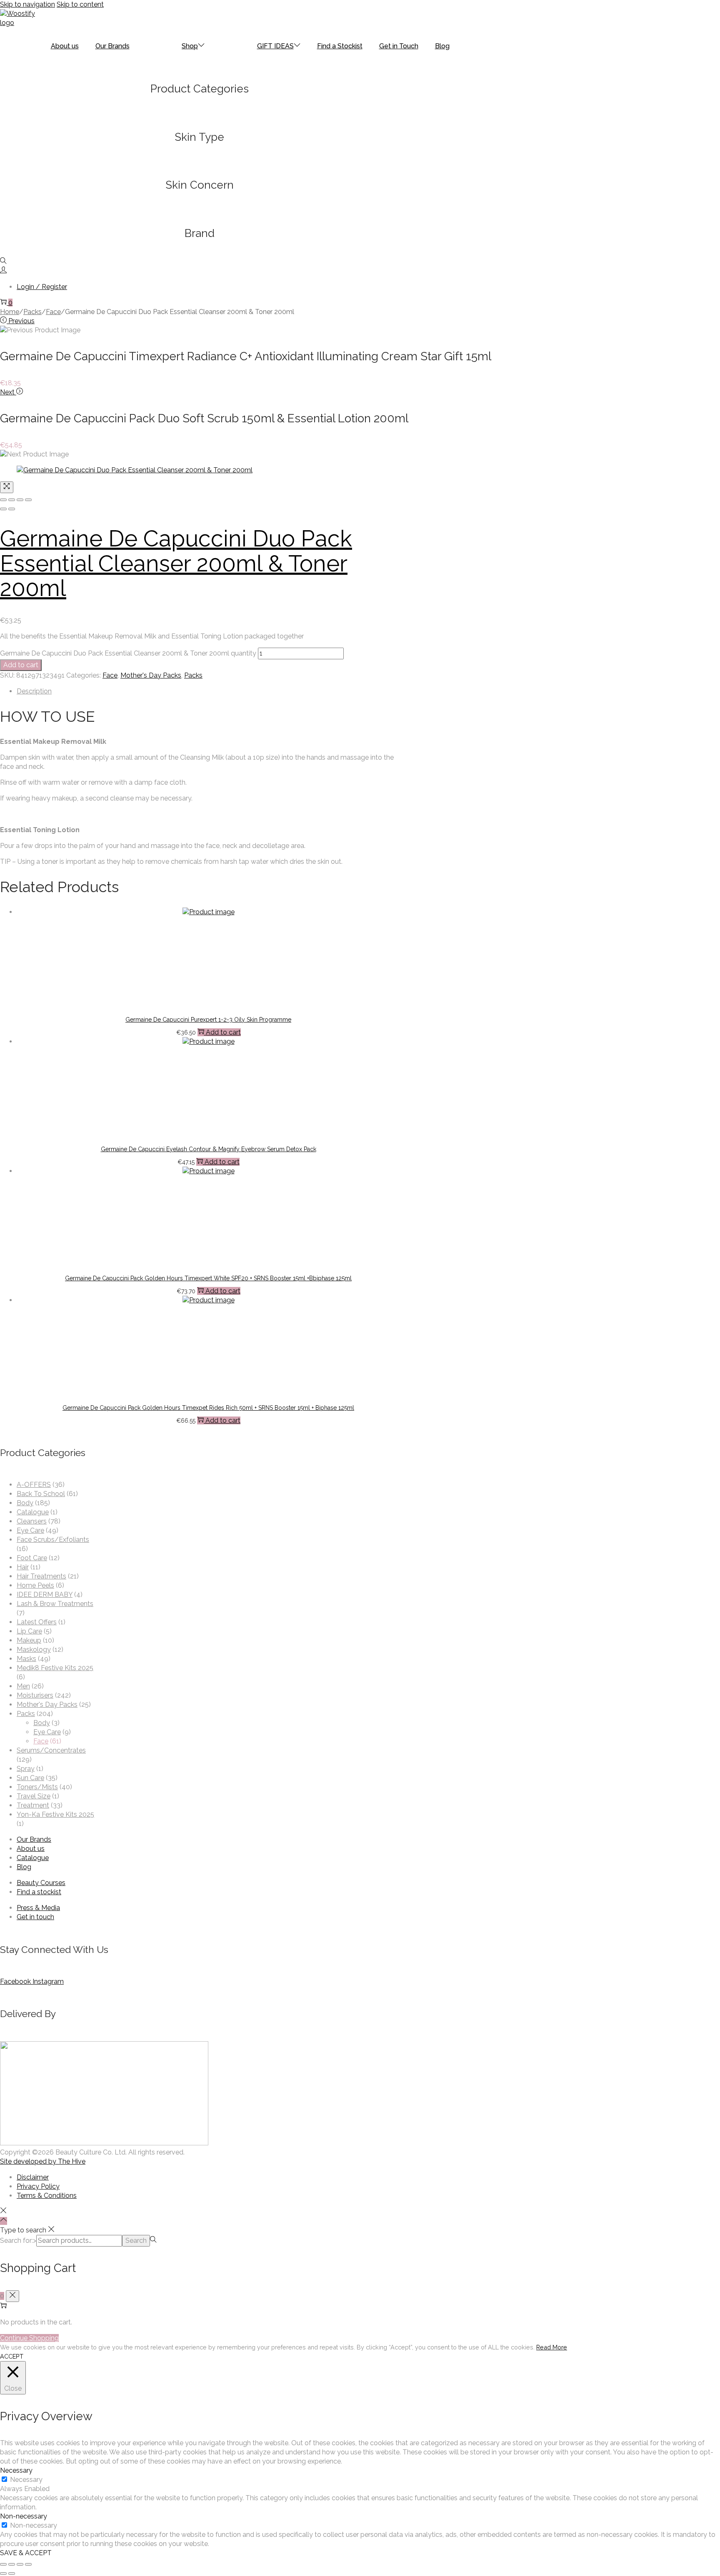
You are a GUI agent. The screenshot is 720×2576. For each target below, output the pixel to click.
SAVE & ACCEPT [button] (26, 2553)
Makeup (29, 1640)
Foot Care (32, 1558)
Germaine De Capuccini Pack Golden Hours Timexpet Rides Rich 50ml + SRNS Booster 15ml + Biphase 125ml (208, 1408)
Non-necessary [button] (24, 2516)
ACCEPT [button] (12, 2356)
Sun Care (30, 1778)
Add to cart (21, 665)
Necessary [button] (16, 2470)
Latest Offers (37, 1622)
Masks (26, 1659)
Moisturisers (35, 1695)
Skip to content (80, 4)
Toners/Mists (37, 1787)
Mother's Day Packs (151, 675)
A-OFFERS (34, 1485)
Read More (552, 2347)
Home (10, 312)
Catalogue (33, 1512)
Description (34, 691)
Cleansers (32, 1521)
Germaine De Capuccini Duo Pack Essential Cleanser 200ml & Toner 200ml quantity (128, 653)
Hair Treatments (41, 1576)
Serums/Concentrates (51, 1750)
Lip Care (29, 1631)
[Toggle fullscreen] (20, 500)
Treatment (33, 1805)
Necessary (26, 2480)
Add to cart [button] (223, 1032)
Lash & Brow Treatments (55, 1604)
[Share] (12, 500)
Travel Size (34, 1796)
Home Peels (35, 1585)
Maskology (34, 1650)
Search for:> (18, 2241)
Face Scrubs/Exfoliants (53, 1540)
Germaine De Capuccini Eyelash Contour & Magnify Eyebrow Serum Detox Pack (209, 1149)
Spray (26, 1769)
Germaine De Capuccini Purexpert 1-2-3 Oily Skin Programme (208, 1020)
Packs (32, 312)
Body (25, 1503)
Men (23, 1686)
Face (53, 312)
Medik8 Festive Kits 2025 (55, 1668)
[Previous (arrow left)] (3, 509)
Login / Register (42, 287)
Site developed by (43, 2161)
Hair (23, 1567)
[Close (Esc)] (3, 500)
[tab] (208, 691)
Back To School (41, 1494)
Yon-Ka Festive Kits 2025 (55, 1814)
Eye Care (30, 1530)
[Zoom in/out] (28, 500)
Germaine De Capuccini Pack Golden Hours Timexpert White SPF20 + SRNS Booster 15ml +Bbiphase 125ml (208, 1278)
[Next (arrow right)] (12, 509)
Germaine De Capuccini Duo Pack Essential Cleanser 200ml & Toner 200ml (176, 563)
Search (136, 2241)
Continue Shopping (29, 2338)
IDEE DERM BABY (45, 1595)
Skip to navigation (27, 4)
